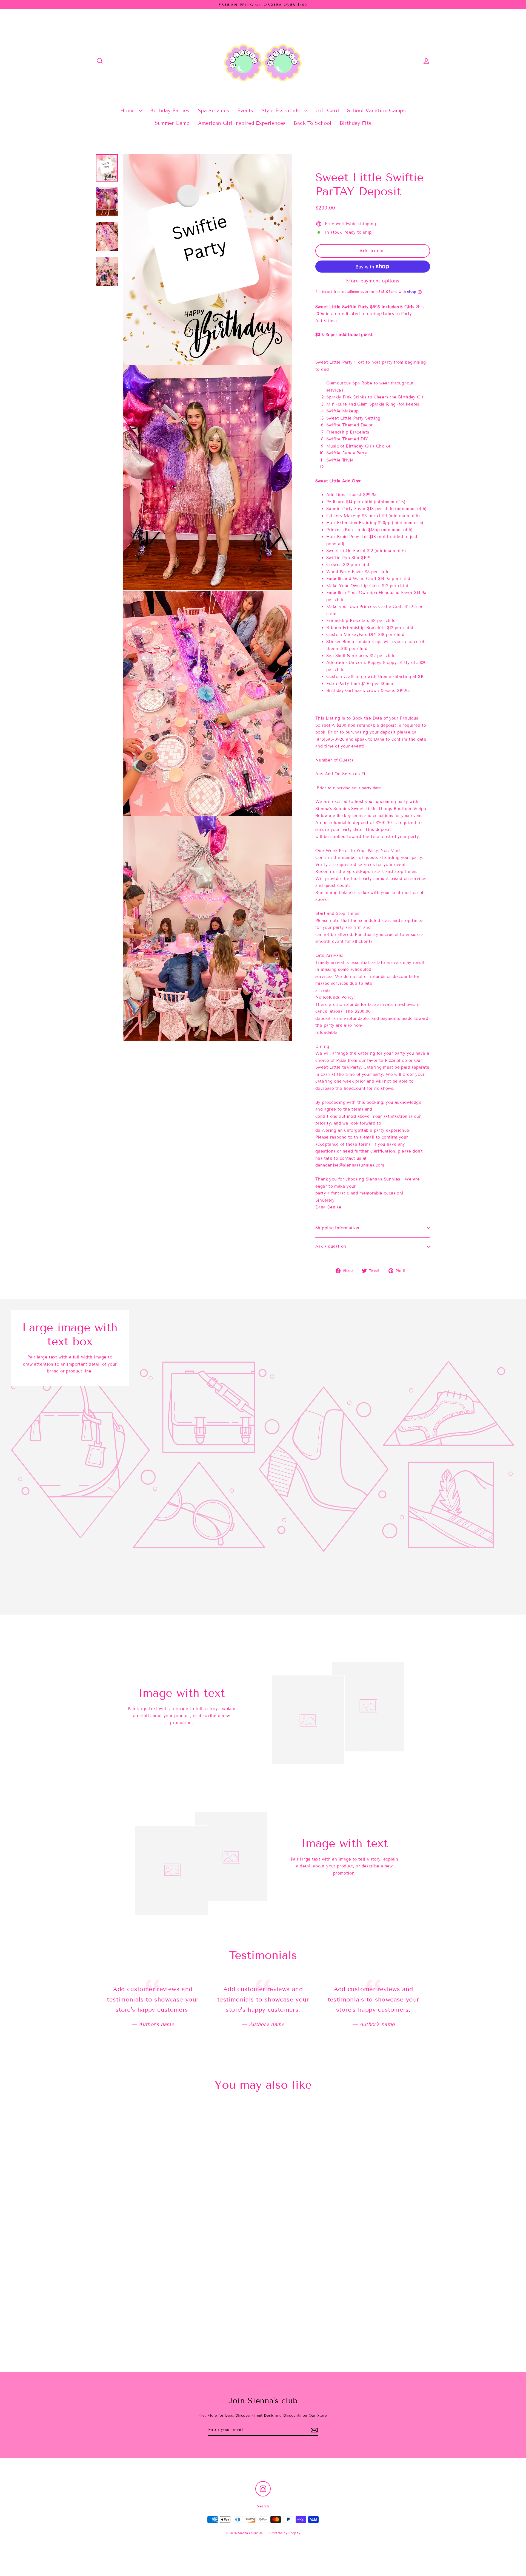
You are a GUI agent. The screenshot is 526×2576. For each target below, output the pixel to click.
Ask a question (331, 1246)
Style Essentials (282, 111)
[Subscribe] (314, 2430)
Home (128, 111)
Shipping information (337, 1228)
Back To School (312, 123)
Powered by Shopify (285, 2533)
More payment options (373, 281)
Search (263, 2506)
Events (245, 111)
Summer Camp (172, 123)
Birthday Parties (170, 111)
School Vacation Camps (376, 111)
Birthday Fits (356, 123)
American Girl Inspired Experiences (242, 123)
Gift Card (327, 111)
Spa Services (214, 111)
